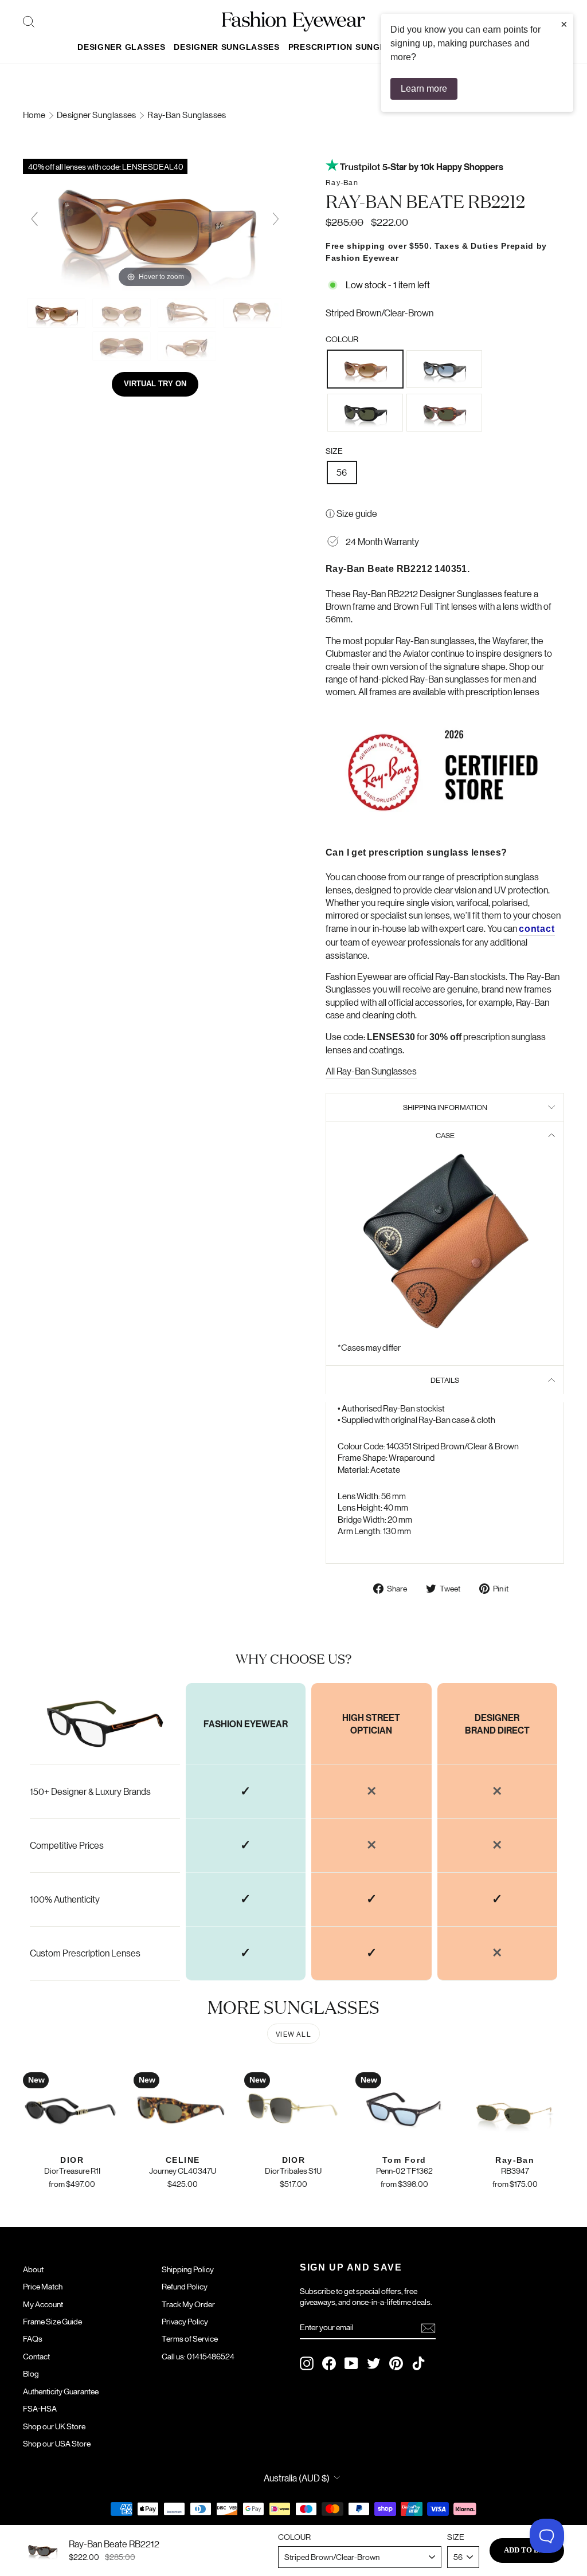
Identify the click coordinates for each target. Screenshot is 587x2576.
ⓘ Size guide (351, 513)
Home (35, 114)
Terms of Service (190, 2338)
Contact (36, 2356)
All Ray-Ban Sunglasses (371, 1071)
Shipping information (445, 1107)
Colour (342, 339)
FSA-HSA (40, 2408)
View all (293, 2034)
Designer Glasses (121, 47)
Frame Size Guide (52, 2321)
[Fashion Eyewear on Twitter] (374, 2363)
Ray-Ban (342, 182)
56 (342, 472)
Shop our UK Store (54, 2426)
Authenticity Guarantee (61, 2391)
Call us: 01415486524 (198, 2356)
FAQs (33, 2338)
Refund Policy (185, 2286)
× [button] (564, 24)
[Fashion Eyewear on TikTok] (418, 2363)
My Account (43, 2304)
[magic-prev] (34, 219)
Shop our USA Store (57, 2443)
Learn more (424, 89)
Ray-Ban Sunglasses (187, 114)
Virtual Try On (155, 384)
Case (445, 1135)
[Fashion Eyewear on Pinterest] (396, 2363)
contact (537, 929)
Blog (31, 2373)
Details (445, 1380)
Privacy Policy (185, 2321)
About (33, 2269)
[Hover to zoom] (155, 223)
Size (334, 450)
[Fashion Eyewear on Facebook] (329, 2363)
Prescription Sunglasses (351, 47)
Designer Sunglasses (226, 47)
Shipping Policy (188, 2269)
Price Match (43, 2286)
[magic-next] (276, 219)
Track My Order (188, 2304)
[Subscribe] (428, 2328)
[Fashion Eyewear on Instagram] (307, 2363)
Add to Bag (527, 2550)
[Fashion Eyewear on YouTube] (351, 2363)
